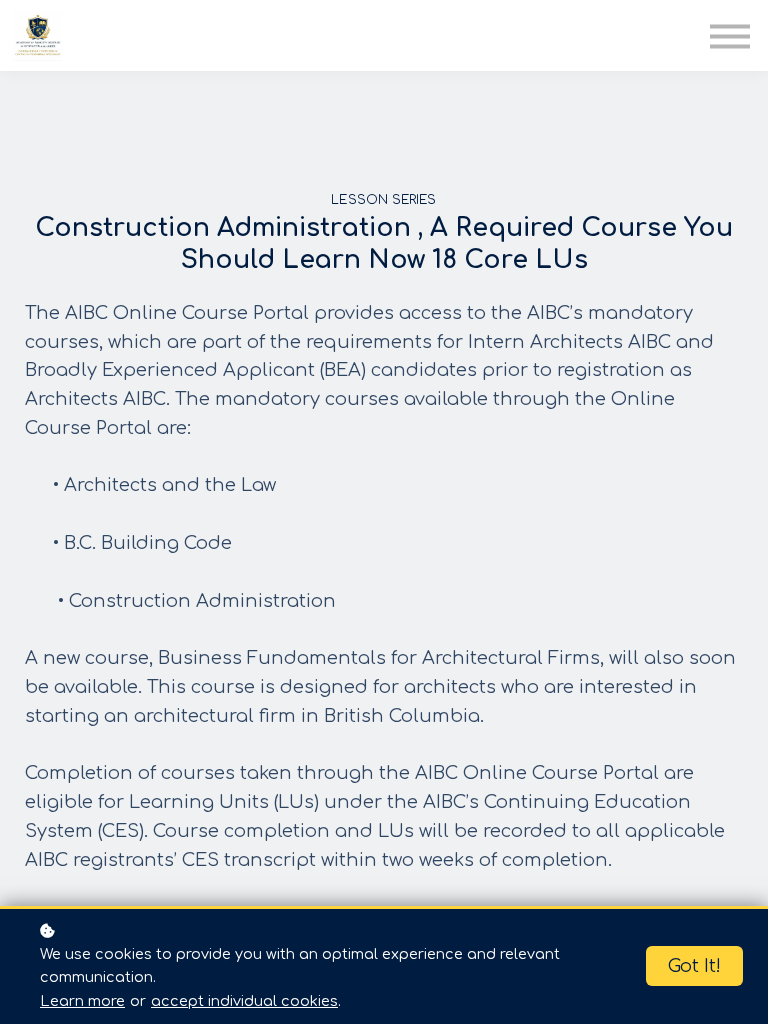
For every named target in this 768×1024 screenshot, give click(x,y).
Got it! (694, 966)
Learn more (82, 1001)
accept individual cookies (244, 1001)
